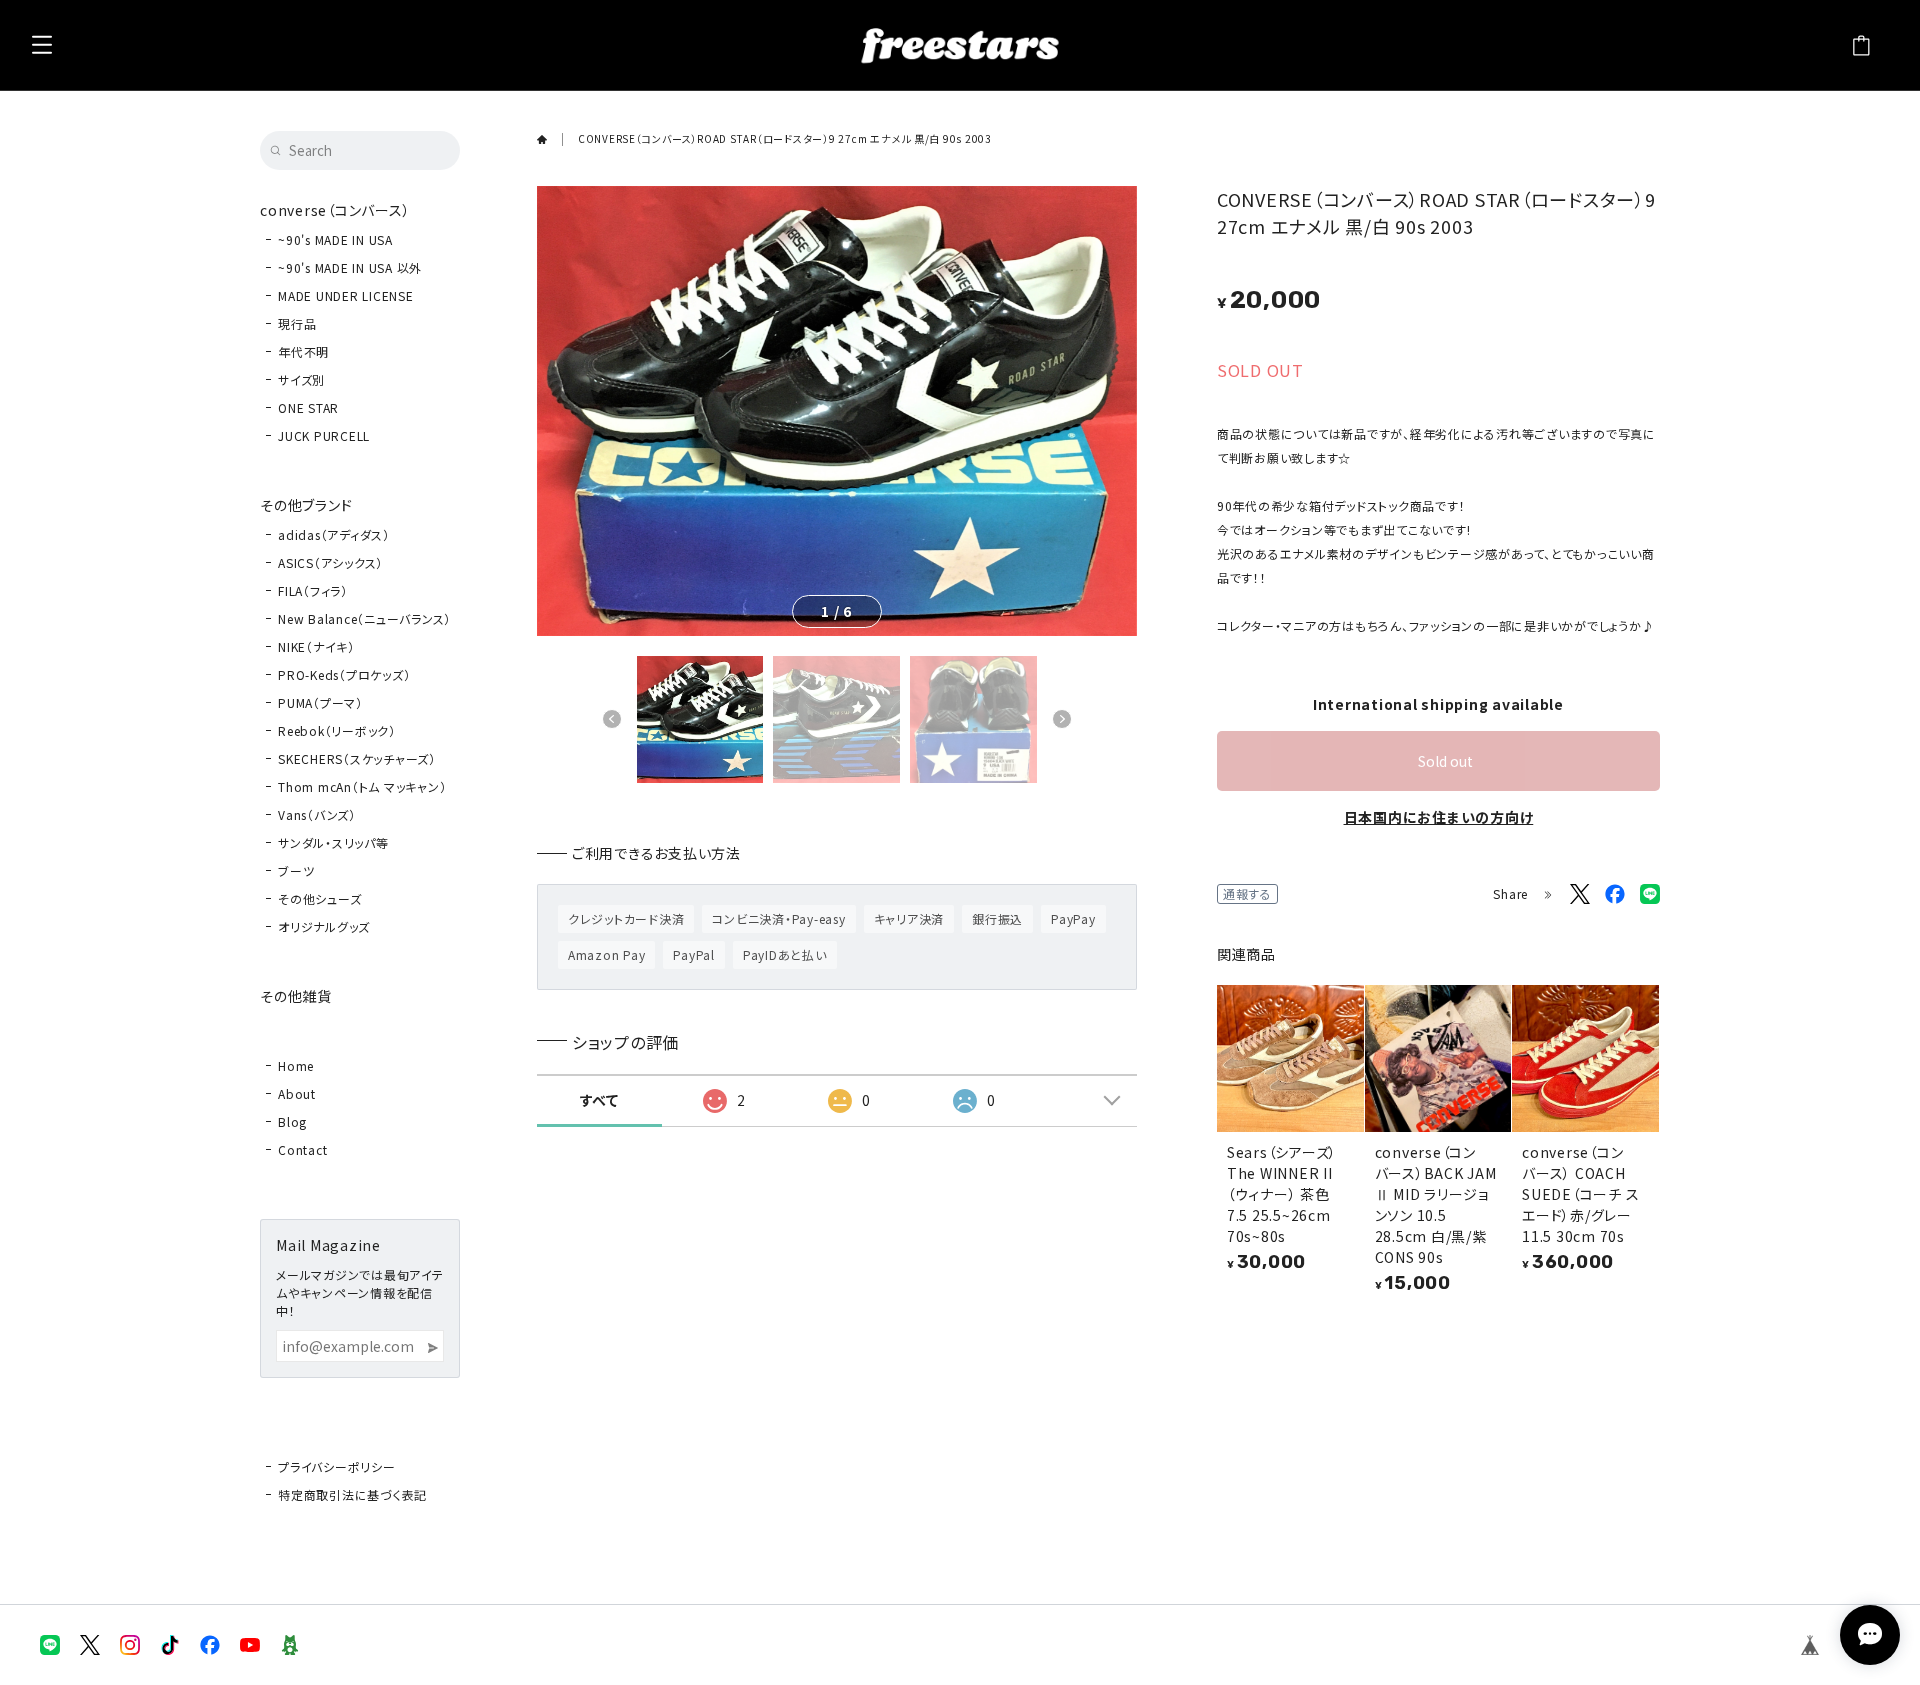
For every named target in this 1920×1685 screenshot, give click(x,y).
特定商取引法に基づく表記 (352, 1494)
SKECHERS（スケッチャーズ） (357, 758)
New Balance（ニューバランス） (364, 618)
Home (296, 1065)
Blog (292, 1121)
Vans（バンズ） (317, 814)
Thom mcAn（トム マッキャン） (362, 786)
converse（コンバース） (335, 210)
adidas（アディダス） (334, 534)
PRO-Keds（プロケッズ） (344, 674)
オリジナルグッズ (324, 926)
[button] (612, 719)
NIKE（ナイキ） (316, 646)
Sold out (1445, 761)
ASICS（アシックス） (330, 562)
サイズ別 (301, 379)
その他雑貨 (296, 996)
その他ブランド (306, 505)
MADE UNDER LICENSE (346, 295)
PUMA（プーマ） (320, 702)
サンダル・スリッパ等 (333, 842)
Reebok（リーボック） (337, 730)
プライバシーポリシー (337, 1466)
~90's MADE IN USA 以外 (350, 267)
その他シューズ (319, 898)
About (297, 1093)
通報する (1247, 893)
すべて (599, 1100)
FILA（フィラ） (313, 590)
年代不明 (303, 351)
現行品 (297, 323)
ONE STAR (308, 407)
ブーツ (296, 870)
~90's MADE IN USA (335, 239)
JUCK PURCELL (324, 435)
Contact (302, 1149)
